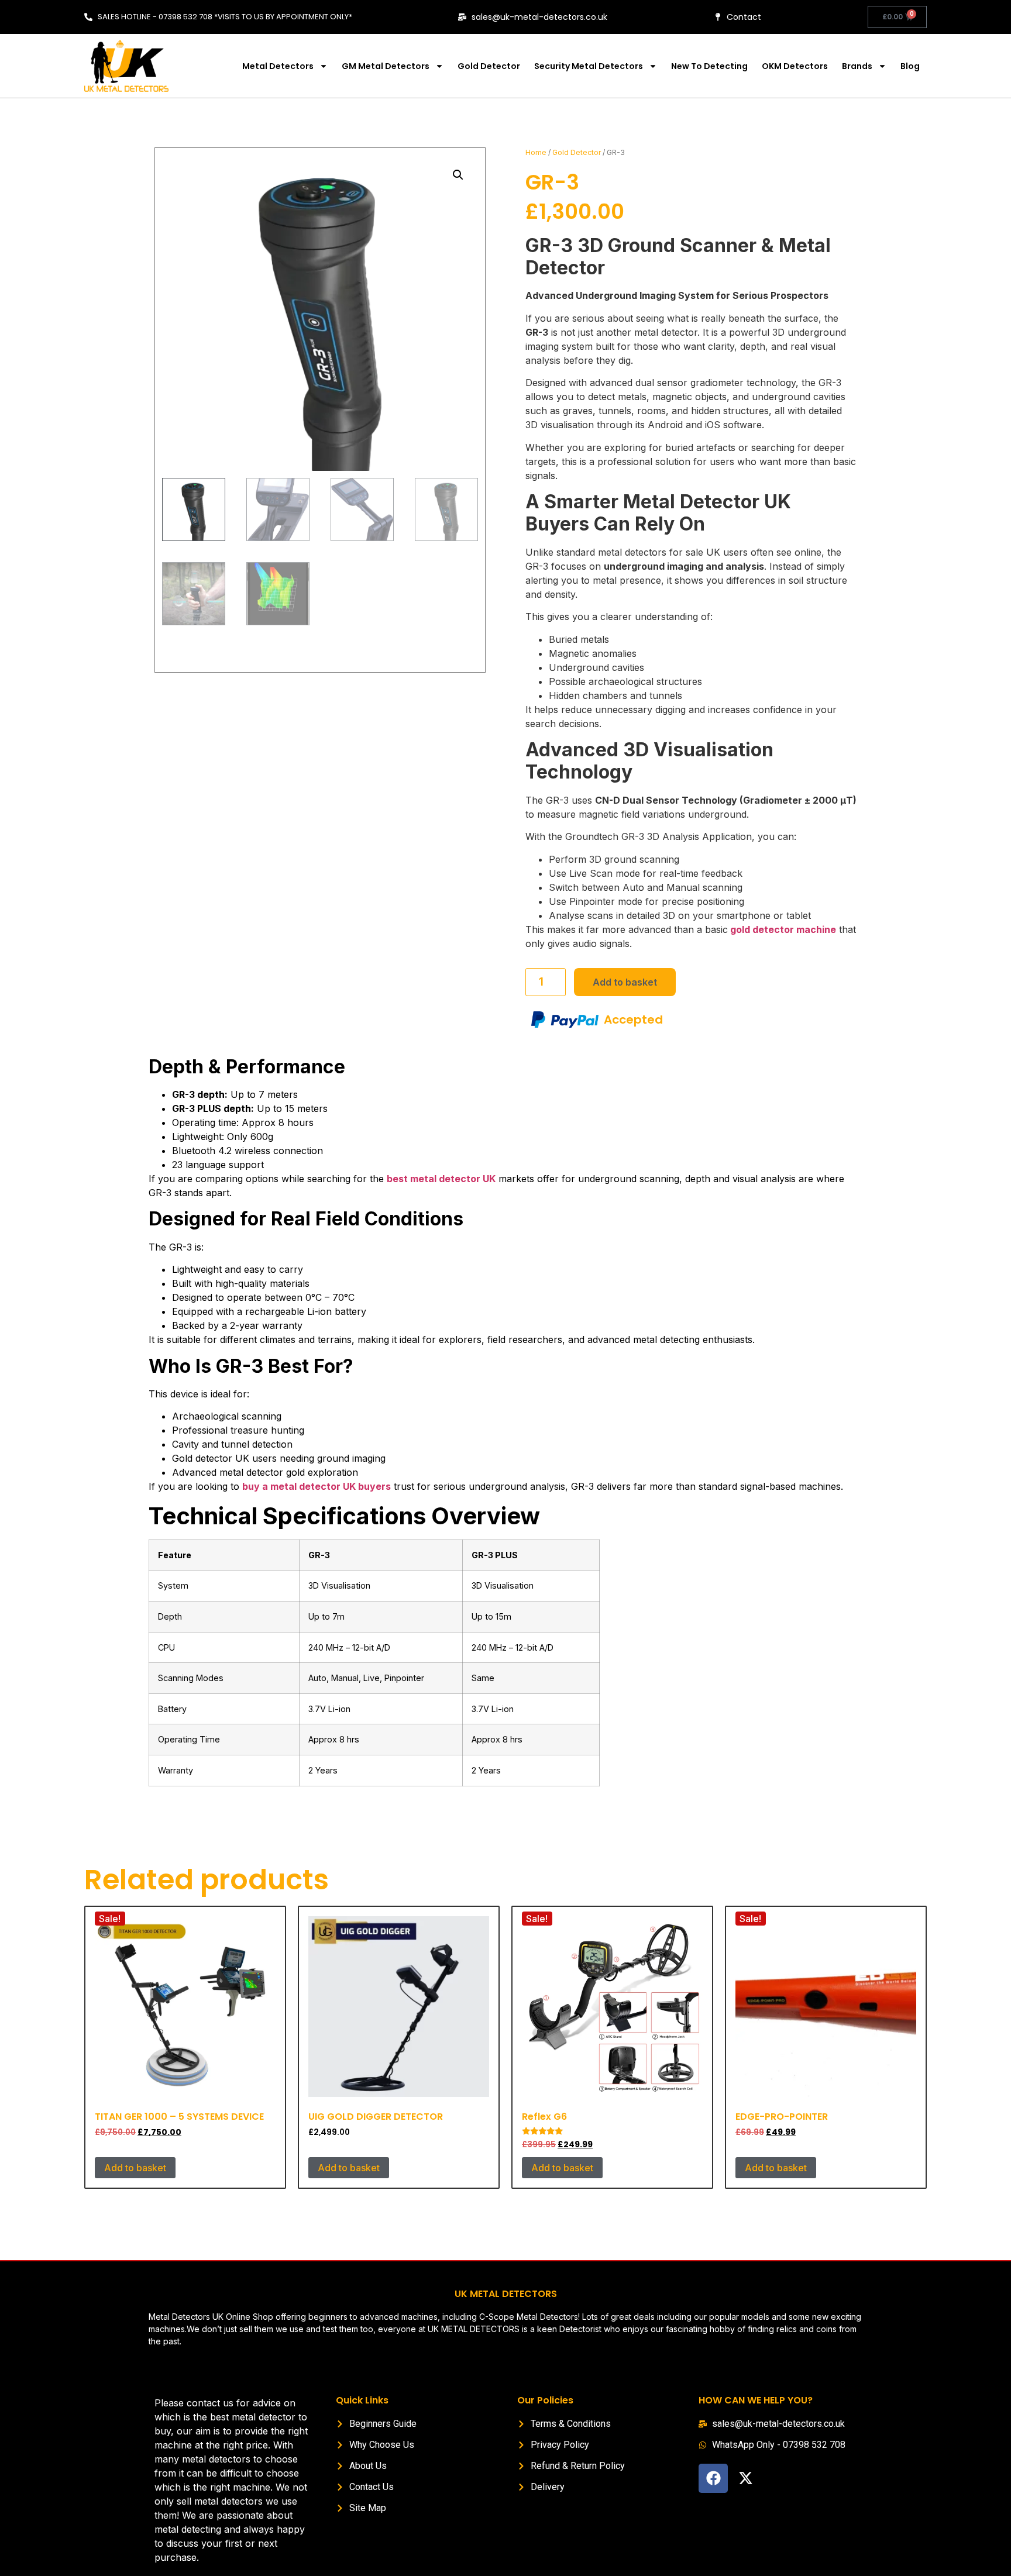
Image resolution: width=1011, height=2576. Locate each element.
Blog (910, 66)
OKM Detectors (795, 66)
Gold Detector (489, 66)
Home (536, 152)
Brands (857, 66)
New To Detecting (709, 66)
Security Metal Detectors (589, 66)
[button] (458, 175)
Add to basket (625, 982)
